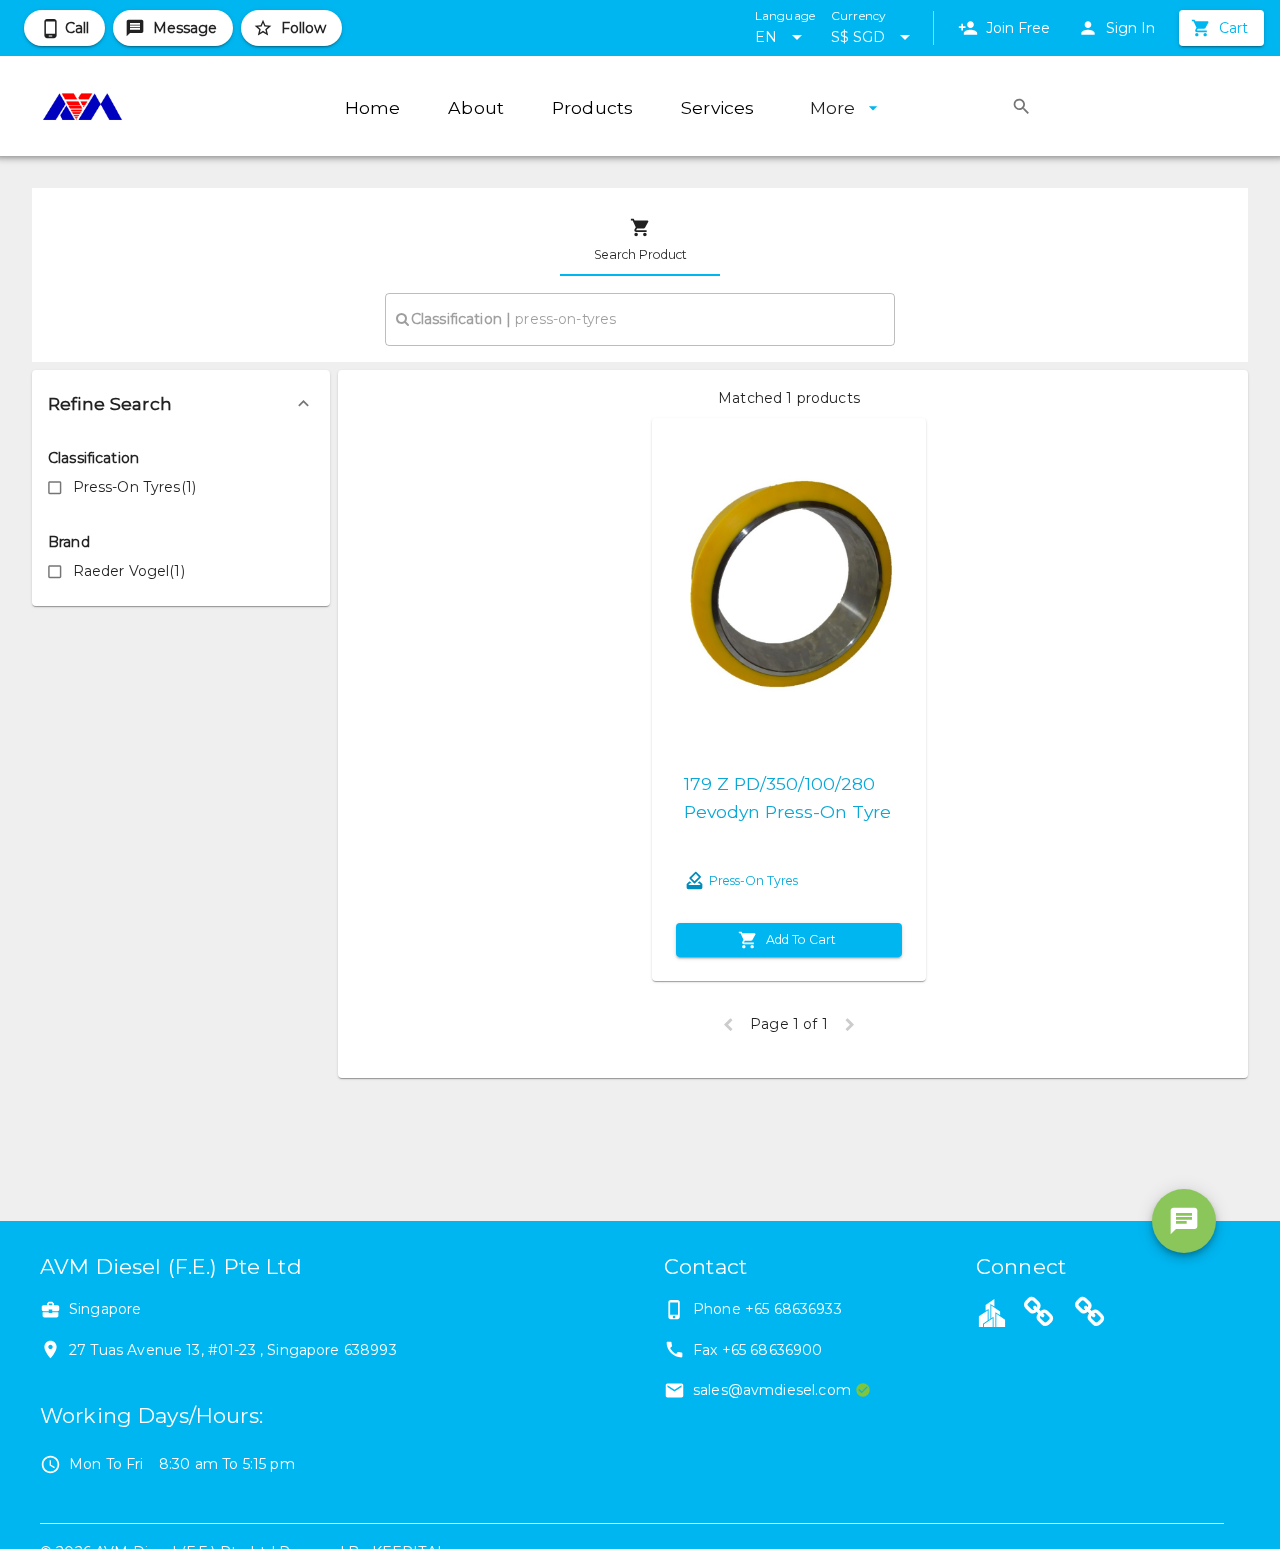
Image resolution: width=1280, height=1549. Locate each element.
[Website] (1039, 1315)
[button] (181, 404)
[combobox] (640, 319)
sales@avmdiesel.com (772, 1390)
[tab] (640, 240)
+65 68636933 (793, 1309)
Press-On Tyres (753, 880)
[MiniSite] (1090, 1315)
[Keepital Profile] (992, 1312)
